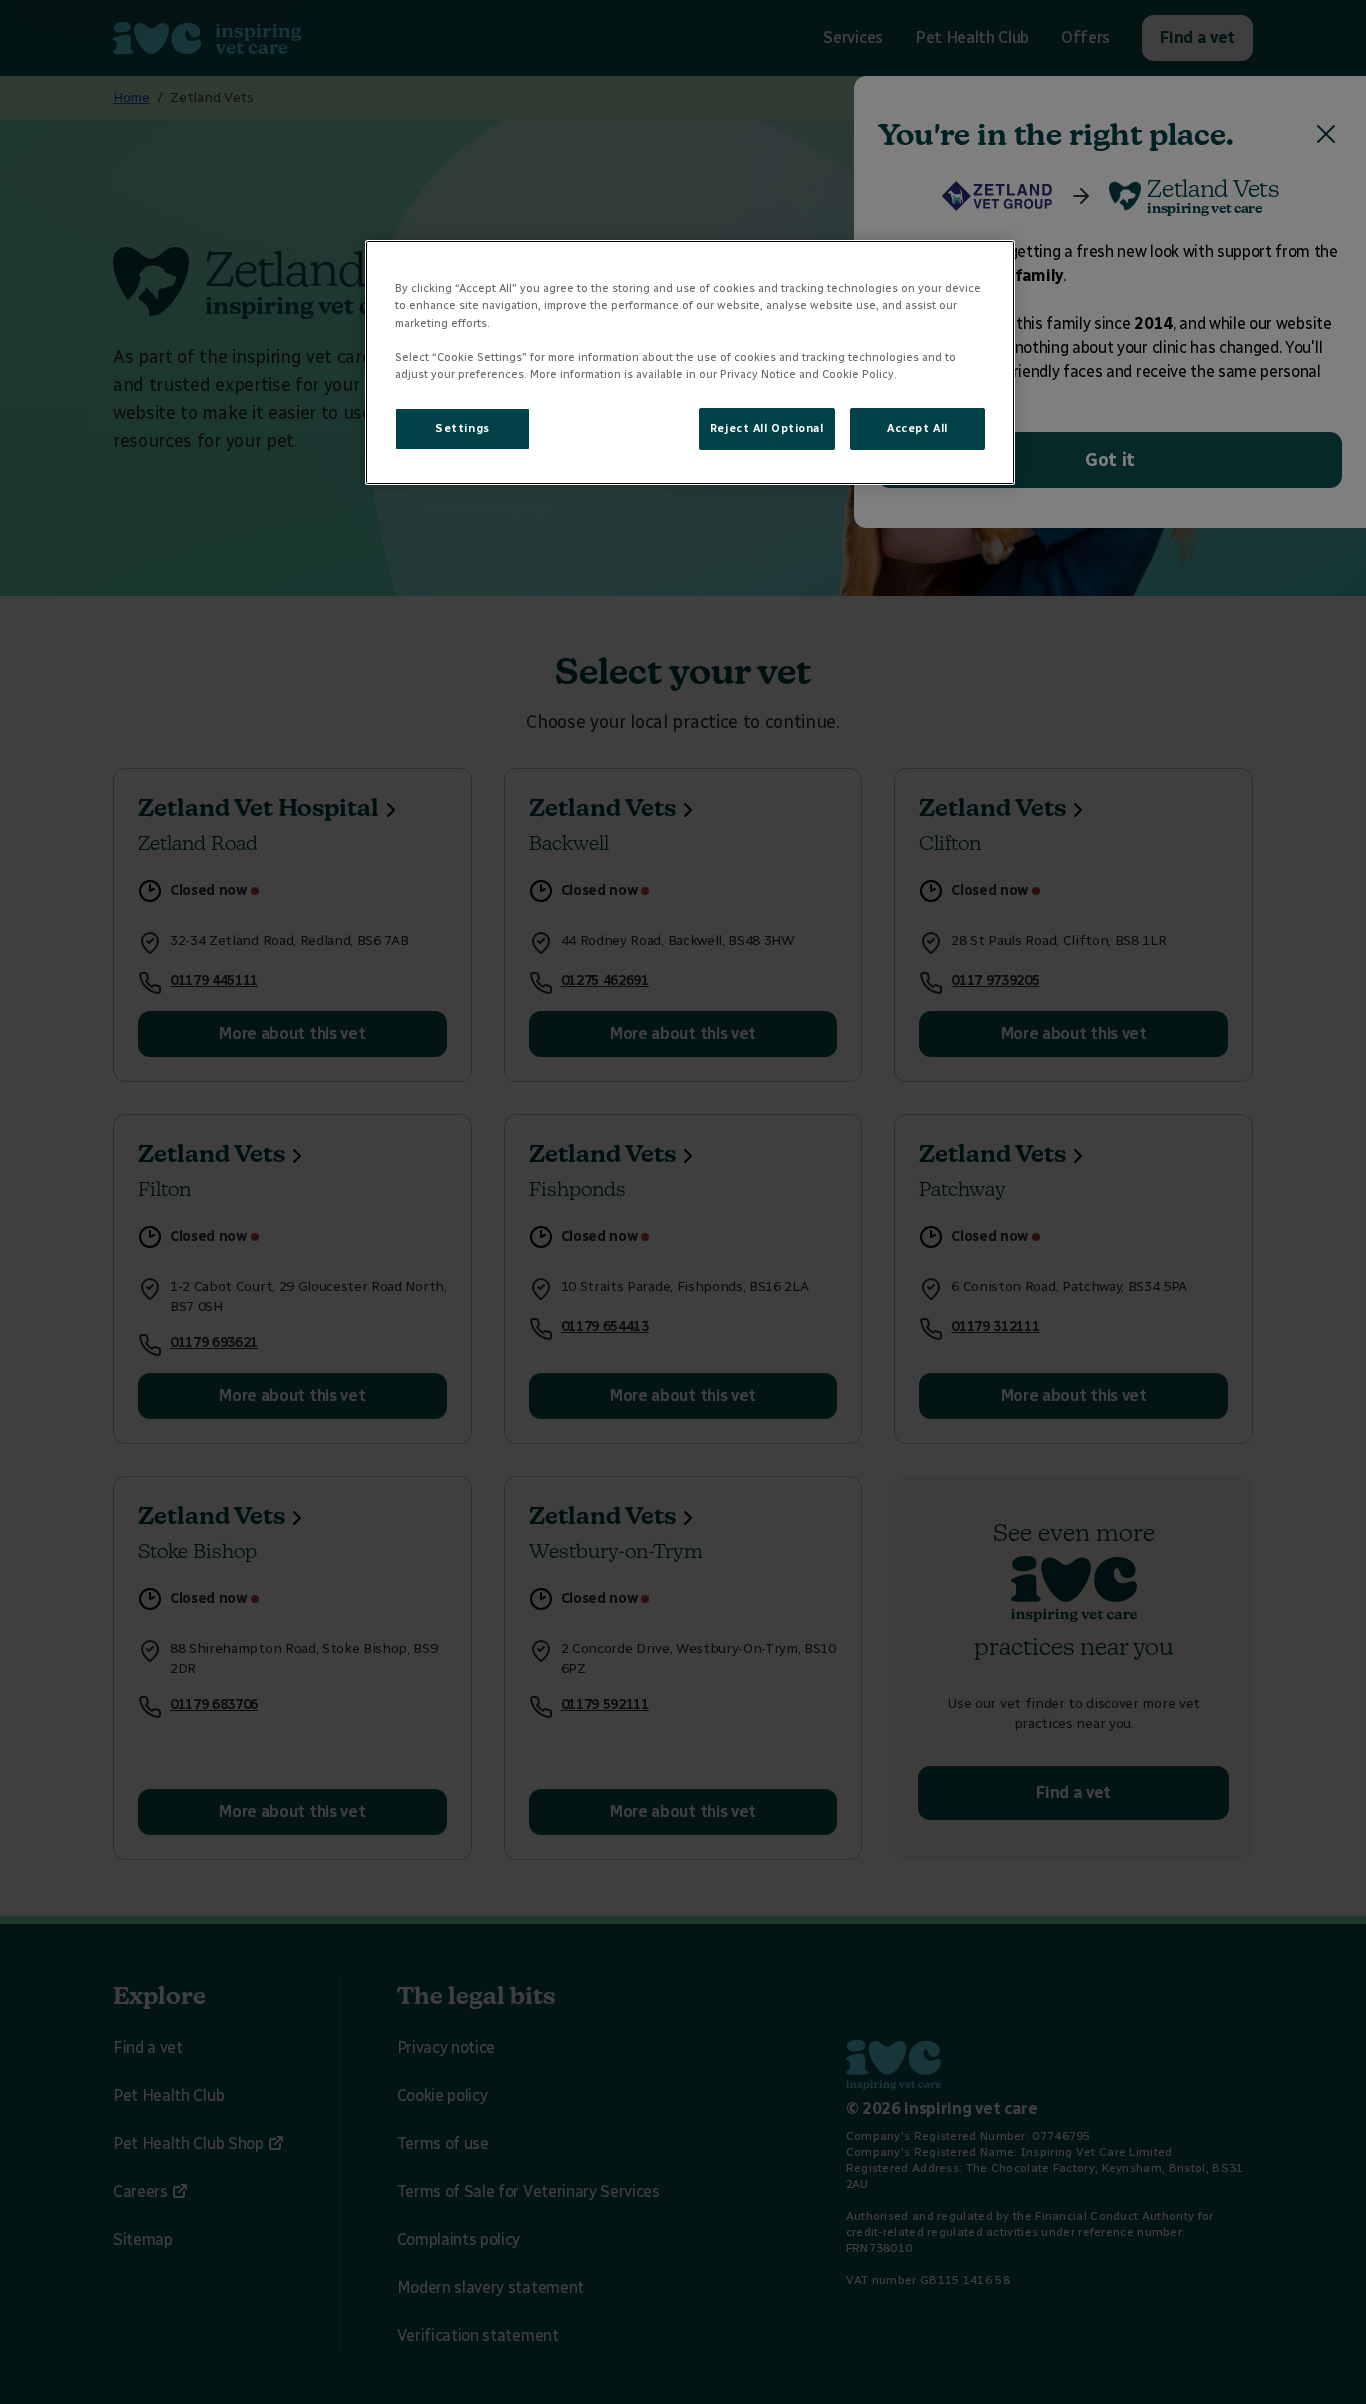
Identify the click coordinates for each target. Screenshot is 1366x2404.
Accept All (917, 428)
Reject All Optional (767, 428)
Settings (462, 428)
